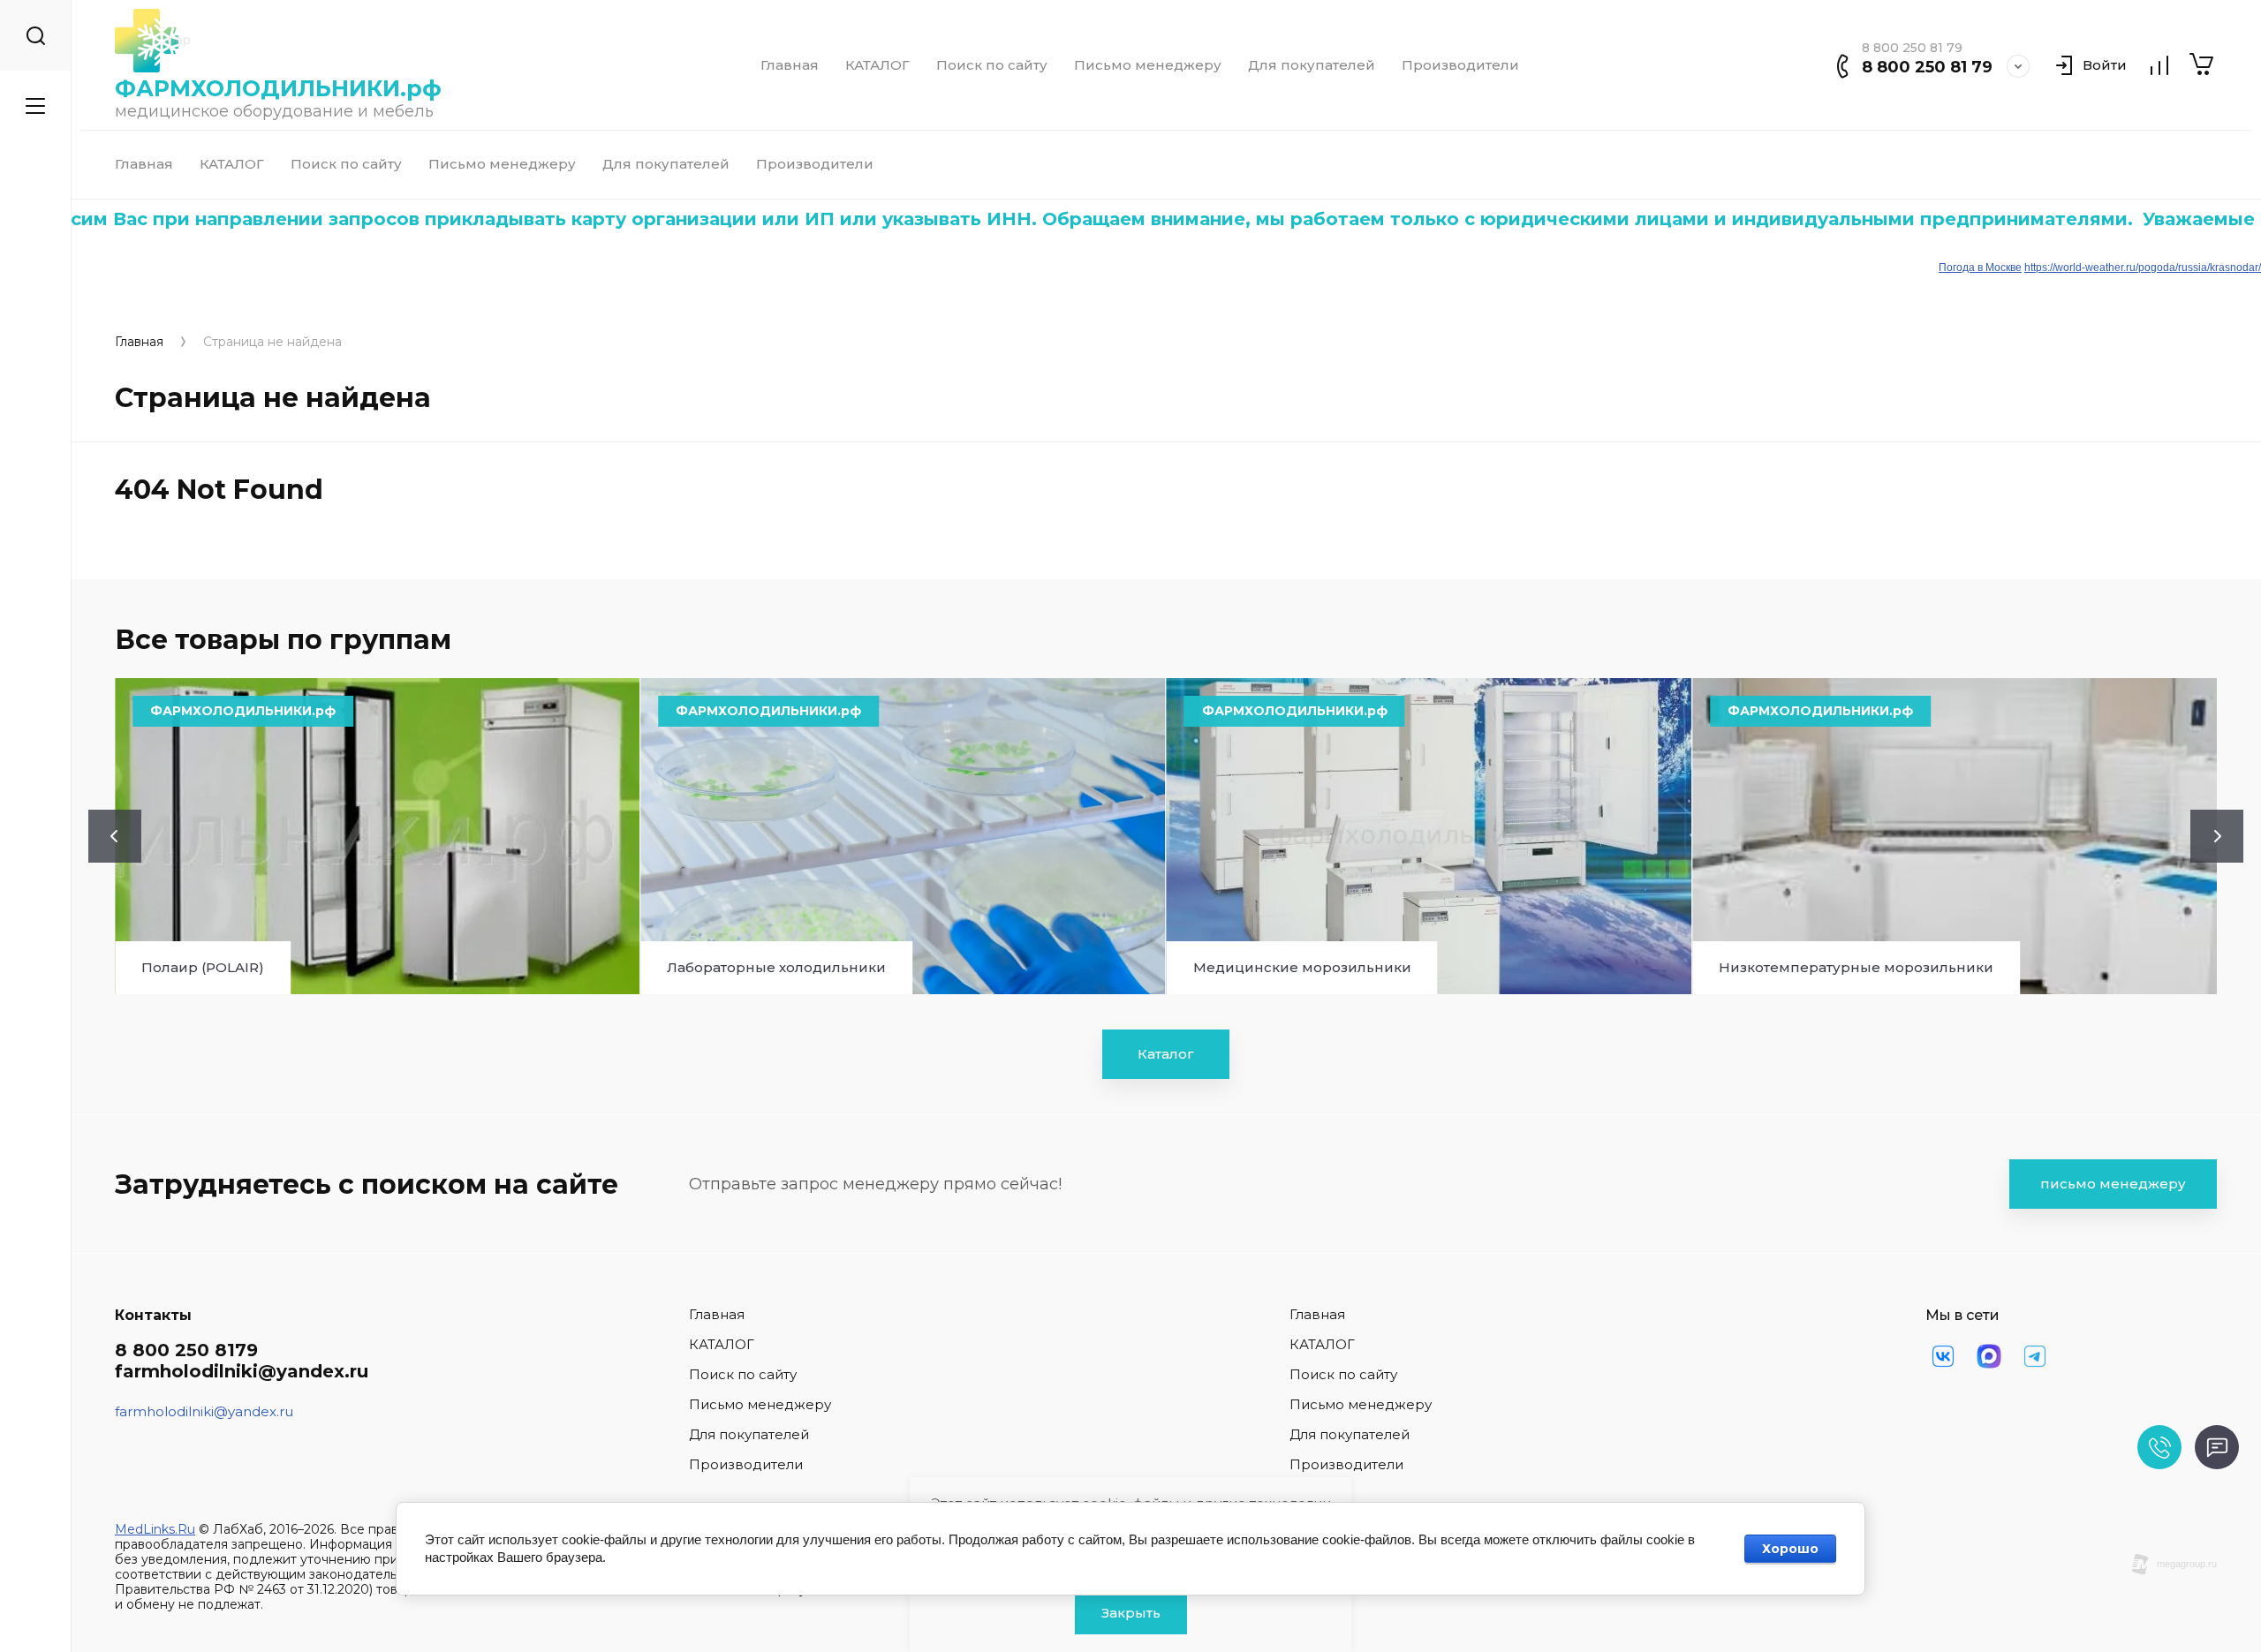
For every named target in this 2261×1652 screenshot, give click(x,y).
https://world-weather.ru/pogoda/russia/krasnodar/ (2143, 268)
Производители (1460, 65)
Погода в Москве (1980, 268)
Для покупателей (1312, 65)
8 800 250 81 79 (1927, 67)
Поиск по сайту (992, 65)
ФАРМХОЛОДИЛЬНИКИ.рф (278, 88)
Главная (790, 65)
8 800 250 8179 (186, 1350)
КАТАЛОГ (877, 65)
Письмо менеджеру (1148, 65)
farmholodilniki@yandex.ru (242, 1371)
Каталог (1166, 1054)
